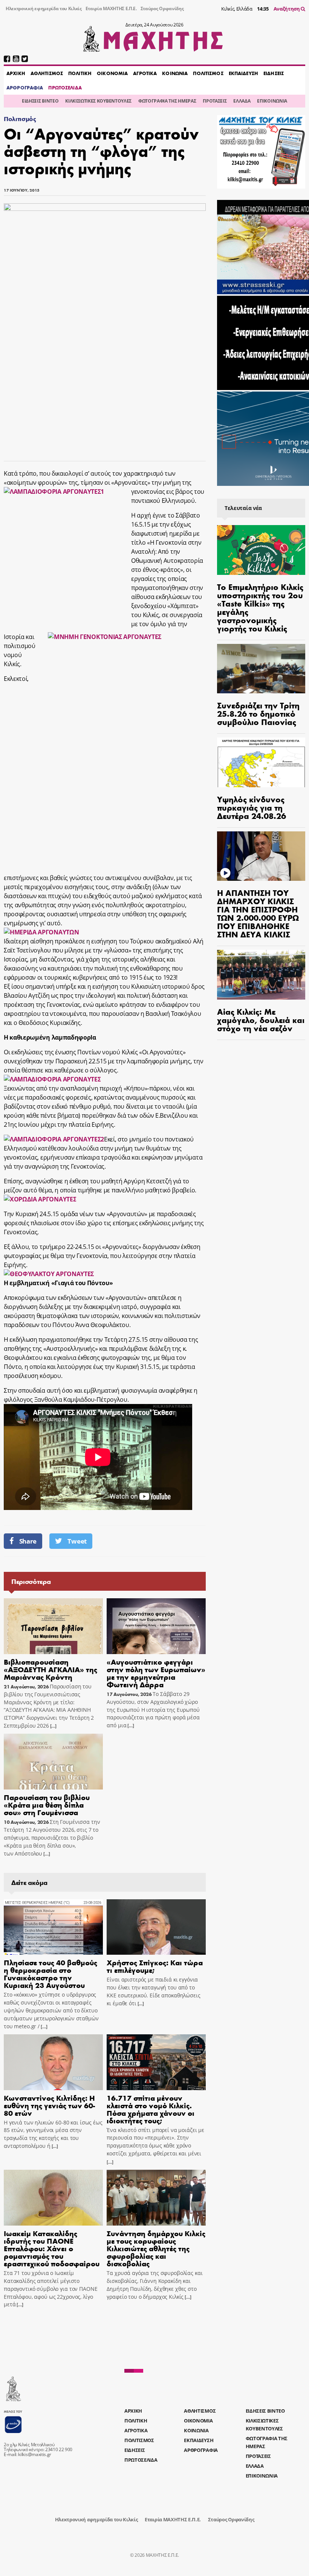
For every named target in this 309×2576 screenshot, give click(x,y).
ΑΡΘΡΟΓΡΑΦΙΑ (25, 88)
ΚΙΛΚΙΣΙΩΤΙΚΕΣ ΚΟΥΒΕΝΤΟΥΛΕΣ (98, 101)
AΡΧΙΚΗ (16, 73)
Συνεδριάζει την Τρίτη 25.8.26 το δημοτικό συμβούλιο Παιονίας (258, 713)
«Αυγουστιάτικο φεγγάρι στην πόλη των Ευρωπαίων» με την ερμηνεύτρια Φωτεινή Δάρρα (156, 1673)
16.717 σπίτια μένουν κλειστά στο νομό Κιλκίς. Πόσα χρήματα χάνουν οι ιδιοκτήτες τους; (151, 2109)
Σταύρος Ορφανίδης (162, 8)
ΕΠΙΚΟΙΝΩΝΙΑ (272, 101)
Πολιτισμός (20, 119)
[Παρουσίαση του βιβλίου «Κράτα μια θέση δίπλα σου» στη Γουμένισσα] (53, 1762)
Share (28, 1541)
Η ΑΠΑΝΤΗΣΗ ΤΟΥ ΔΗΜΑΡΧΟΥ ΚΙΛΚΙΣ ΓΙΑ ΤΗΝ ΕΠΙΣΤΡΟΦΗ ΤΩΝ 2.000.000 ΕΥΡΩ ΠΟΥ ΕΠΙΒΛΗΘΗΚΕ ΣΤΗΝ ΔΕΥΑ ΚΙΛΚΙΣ (258, 913)
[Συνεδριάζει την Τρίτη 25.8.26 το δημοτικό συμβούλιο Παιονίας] (261, 669)
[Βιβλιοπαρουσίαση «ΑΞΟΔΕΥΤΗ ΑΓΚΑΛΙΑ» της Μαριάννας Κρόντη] (53, 1626)
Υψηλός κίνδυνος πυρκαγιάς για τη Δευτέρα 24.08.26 (252, 807)
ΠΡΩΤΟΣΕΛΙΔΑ (65, 88)
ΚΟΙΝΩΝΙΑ (175, 73)
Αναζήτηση (287, 9)
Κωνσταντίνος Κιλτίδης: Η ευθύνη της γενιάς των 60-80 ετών (49, 2105)
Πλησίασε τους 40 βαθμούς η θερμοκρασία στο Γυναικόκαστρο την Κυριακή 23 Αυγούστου (50, 1973)
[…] (53, 1726)
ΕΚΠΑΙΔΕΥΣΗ (243, 73)
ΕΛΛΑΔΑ (242, 101)
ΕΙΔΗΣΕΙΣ (274, 73)
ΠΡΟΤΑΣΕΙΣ (215, 101)
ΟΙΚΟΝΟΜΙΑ (112, 73)
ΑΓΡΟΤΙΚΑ (145, 73)
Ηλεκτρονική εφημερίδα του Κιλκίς (44, 8)
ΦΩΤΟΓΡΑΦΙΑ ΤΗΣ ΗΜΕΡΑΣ (167, 101)
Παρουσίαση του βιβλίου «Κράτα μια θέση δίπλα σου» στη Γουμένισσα (47, 1804)
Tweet (77, 1541)
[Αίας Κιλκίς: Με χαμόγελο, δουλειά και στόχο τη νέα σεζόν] (261, 975)
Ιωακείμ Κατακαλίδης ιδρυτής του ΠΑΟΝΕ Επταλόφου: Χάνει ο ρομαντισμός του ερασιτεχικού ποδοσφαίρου (52, 2248)
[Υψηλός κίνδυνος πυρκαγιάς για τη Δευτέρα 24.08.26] (261, 762)
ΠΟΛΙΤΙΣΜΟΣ (208, 73)
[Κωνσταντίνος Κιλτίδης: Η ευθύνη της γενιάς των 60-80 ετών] (53, 2062)
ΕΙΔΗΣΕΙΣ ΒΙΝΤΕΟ (40, 101)
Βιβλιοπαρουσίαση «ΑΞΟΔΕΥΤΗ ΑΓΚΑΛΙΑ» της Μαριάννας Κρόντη (50, 1669)
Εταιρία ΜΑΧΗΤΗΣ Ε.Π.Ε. (111, 8)
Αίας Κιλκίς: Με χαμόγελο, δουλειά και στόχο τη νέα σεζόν (261, 1020)
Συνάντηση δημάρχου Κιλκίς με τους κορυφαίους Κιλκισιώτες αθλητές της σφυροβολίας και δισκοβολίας (156, 2248)
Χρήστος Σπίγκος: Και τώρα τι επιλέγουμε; (155, 1966)
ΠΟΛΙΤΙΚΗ (80, 73)
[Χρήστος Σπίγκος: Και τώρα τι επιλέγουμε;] (156, 1927)
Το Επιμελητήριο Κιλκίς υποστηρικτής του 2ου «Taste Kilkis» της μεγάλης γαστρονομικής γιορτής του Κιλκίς (260, 607)
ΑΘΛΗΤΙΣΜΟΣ (47, 73)
